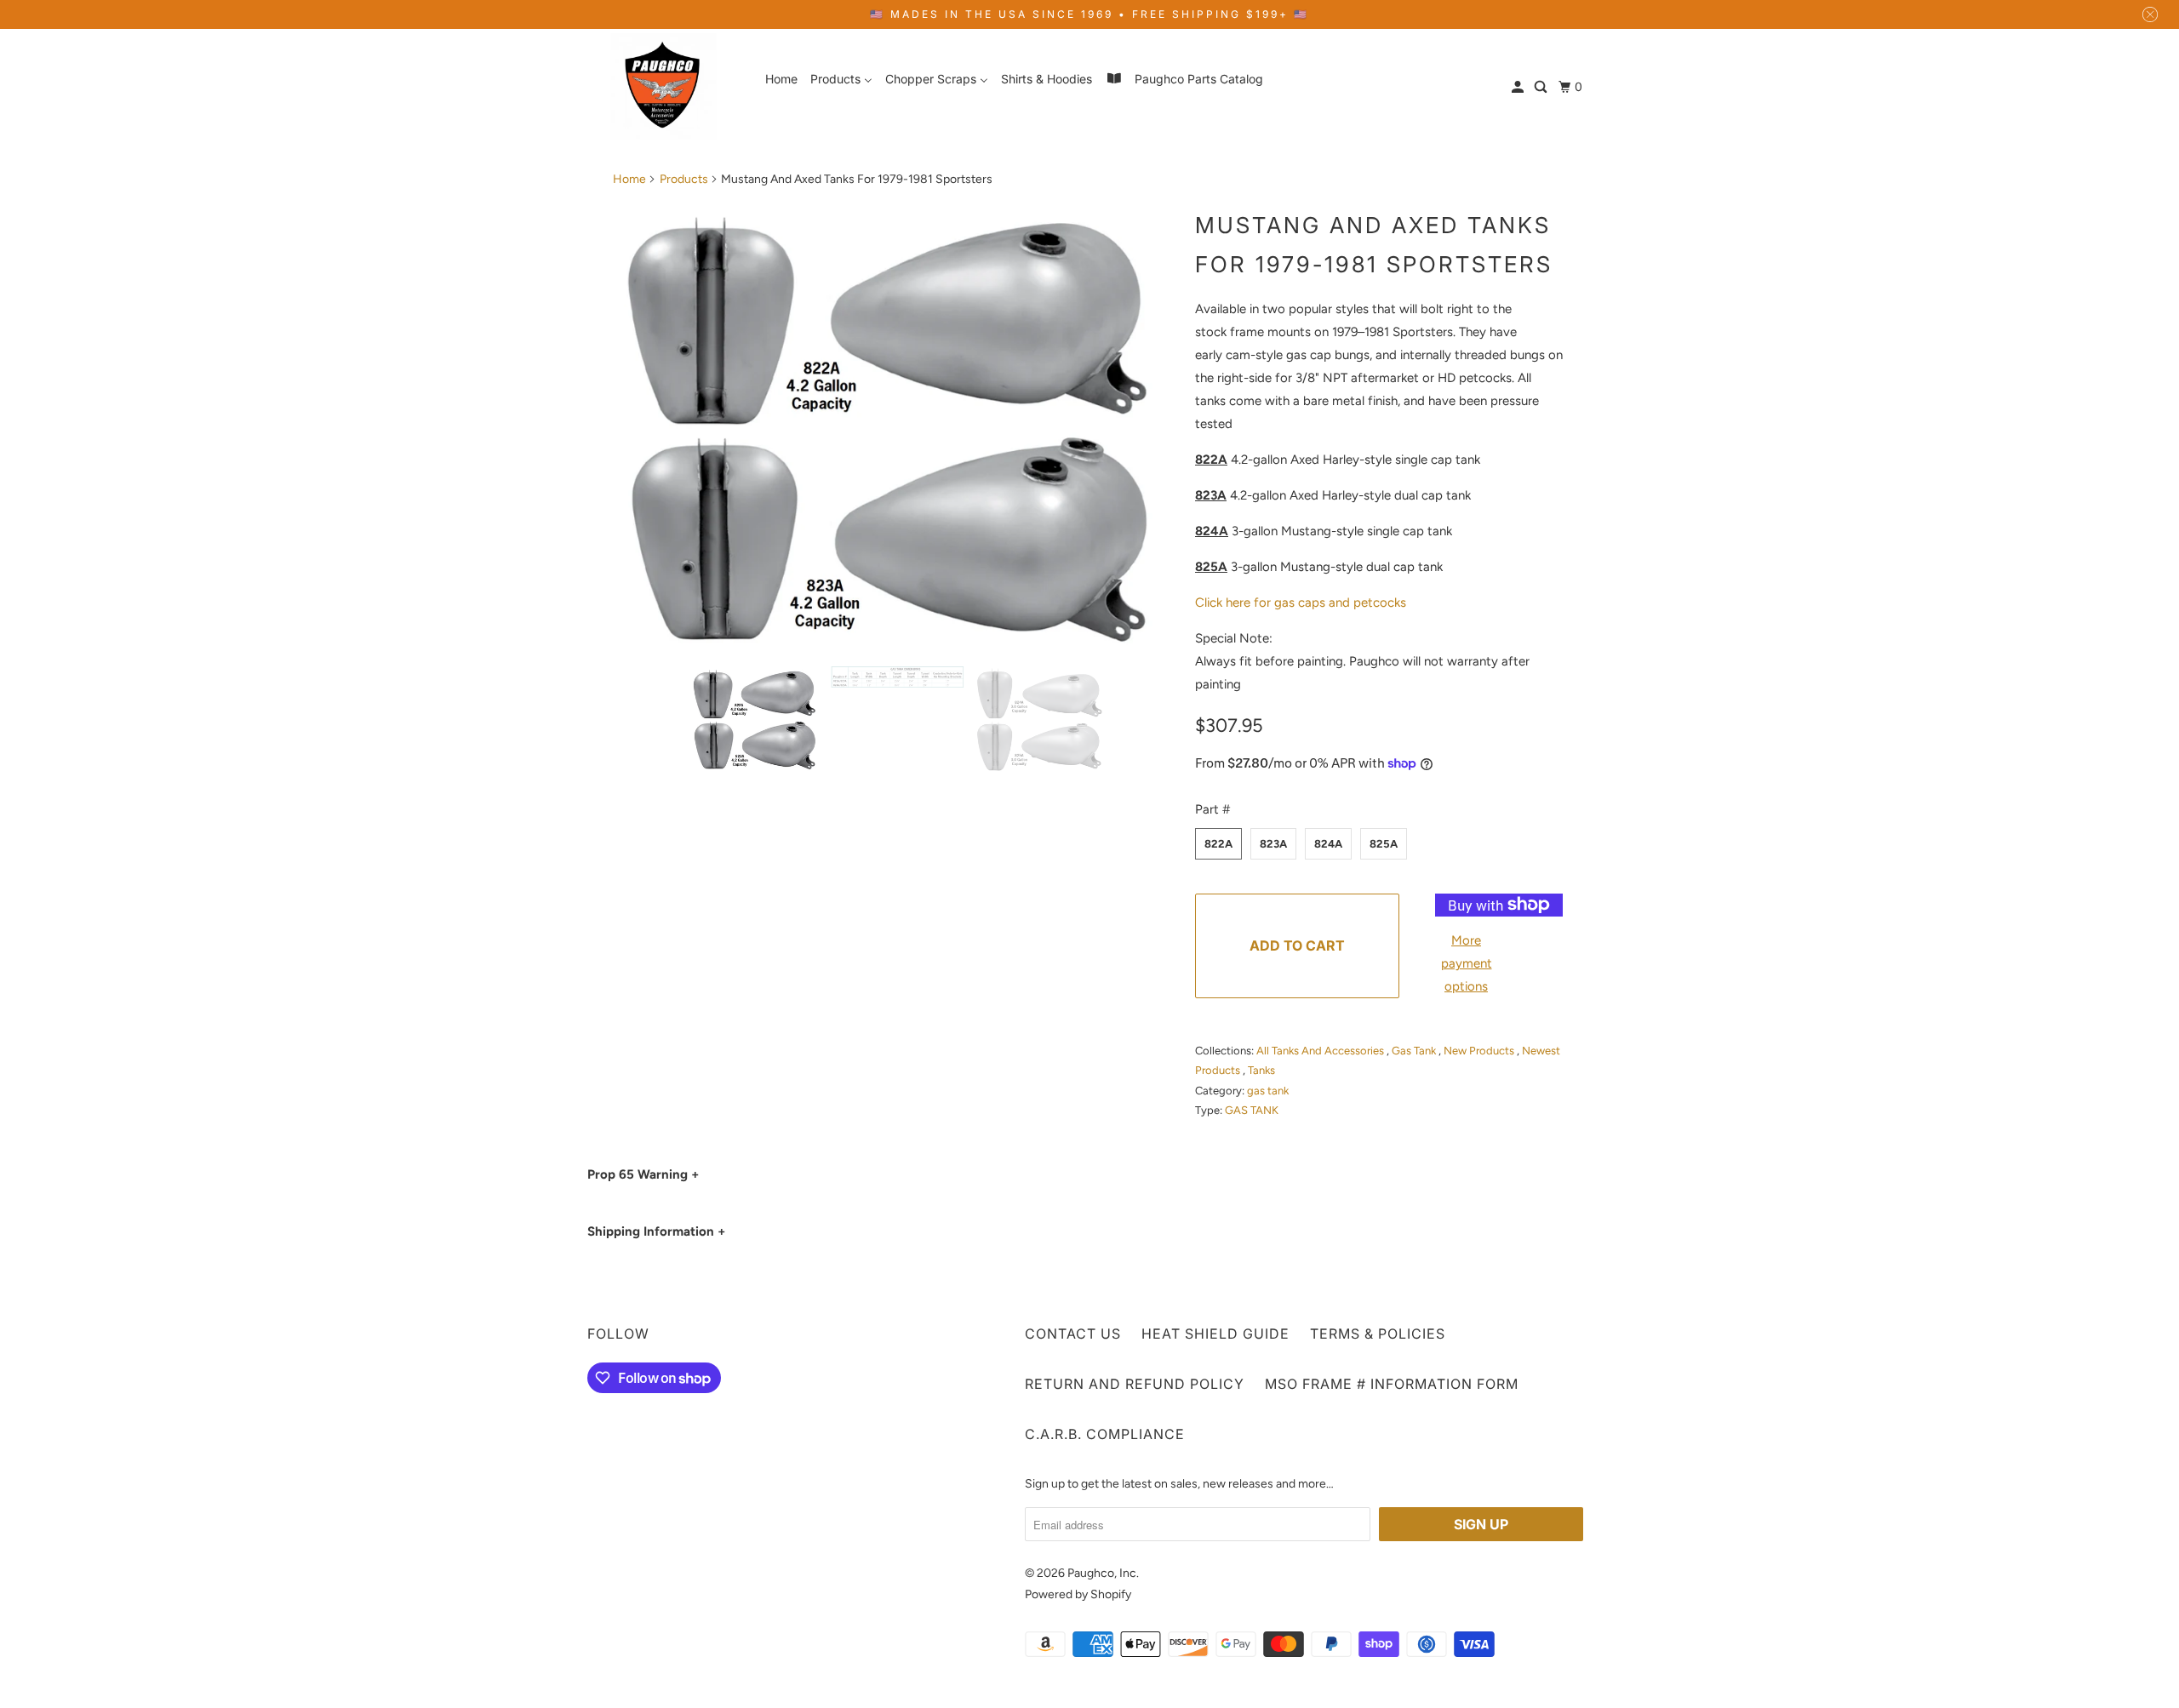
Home (629, 179)
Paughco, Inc (1102, 1573)
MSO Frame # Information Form (1392, 1384)
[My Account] (1519, 87)
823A (1273, 844)
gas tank (1268, 1091)
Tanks (1261, 1070)
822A (1218, 844)
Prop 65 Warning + (643, 1174)
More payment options (1467, 963)
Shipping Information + (656, 1231)
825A (1384, 844)
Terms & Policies (1378, 1334)
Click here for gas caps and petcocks (1301, 603)
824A (1328, 844)
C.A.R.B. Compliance (1105, 1434)
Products (684, 179)
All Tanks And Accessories (1321, 1051)
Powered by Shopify (1078, 1594)
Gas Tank (1415, 1051)
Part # (1212, 809)
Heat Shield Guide (1215, 1334)
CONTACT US (1073, 1334)
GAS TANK (1252, 1110)
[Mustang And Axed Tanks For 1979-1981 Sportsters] (895, 426)
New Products (1480, 1051)
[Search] (1542, 87)
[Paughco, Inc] (664, 86)
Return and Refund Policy (1135, 1384)
